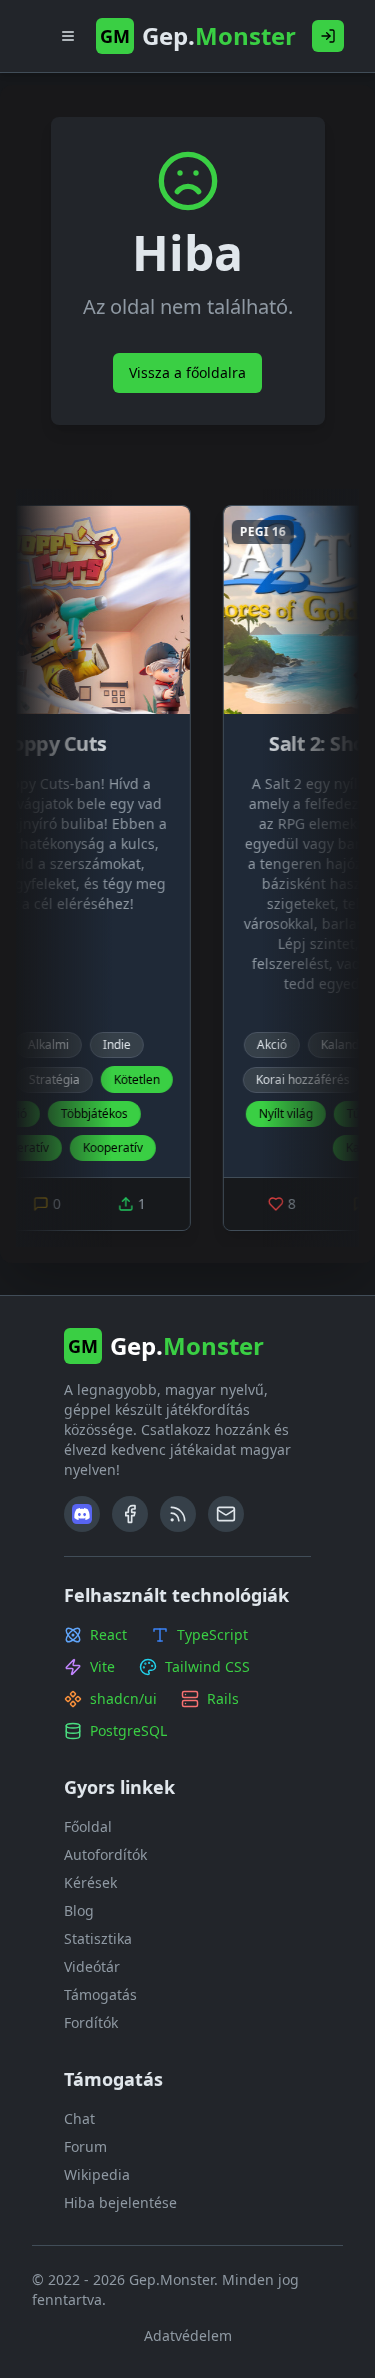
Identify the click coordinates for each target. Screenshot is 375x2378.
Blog (79, 1910)
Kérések (90, 1882)
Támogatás (100, 1994)
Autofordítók (105, 1854)
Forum (85, 2146)
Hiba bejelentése (120, 2202)
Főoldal (88, 1826)
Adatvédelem (188, 2335)
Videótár (92, 1966)
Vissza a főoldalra (187, 372)
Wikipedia (97, 2174)
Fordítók (91, 2022)
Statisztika (98, 1938)
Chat (79, 2118)
